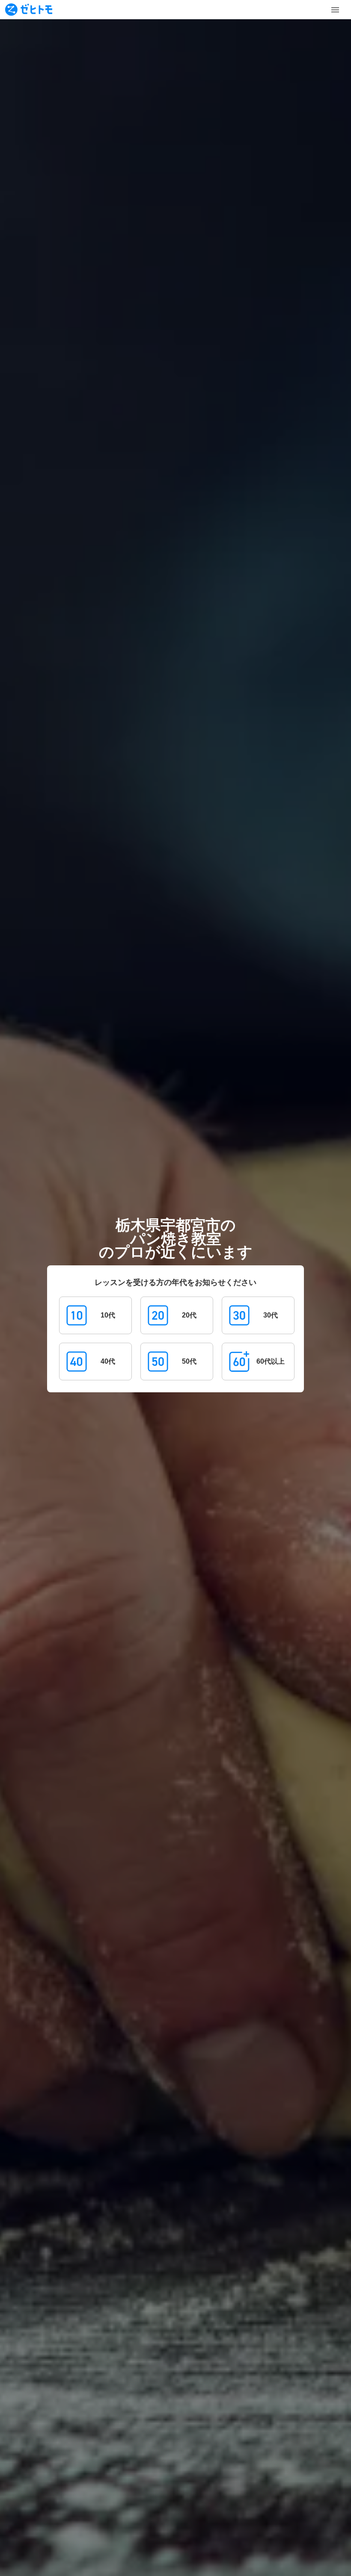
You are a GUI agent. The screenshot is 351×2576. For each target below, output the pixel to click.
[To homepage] (29, 10)
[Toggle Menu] (335, 10)
